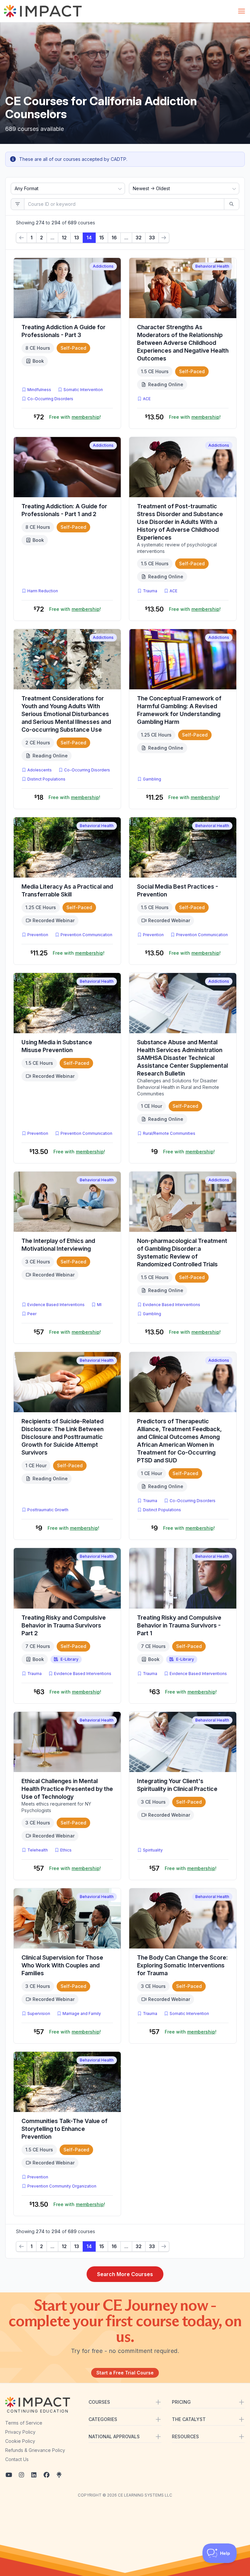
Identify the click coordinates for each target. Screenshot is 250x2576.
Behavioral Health (212, 266)
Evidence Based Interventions (56, 1305)
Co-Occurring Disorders (50, 399)
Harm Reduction (43, 591)
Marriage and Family (82, 2013)
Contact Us (17, 2459)
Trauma (150, 591)
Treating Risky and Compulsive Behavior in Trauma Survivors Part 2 (64, 1625)
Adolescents (40, 770)
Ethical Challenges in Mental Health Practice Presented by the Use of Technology (67, 1789)
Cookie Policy (20, 2441)
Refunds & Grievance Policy (35, 2450)
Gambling (152, 779)
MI (101, 1304)
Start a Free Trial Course (125, 2373)
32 (139, 238)
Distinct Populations (46, 779)
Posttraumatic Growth (48, 1510)
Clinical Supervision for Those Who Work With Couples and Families (62, 1965)
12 (64, 238)
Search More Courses (125, 2274)
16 (114, 238)
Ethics (66, 1850)
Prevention (38, 935)
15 (102, 238)
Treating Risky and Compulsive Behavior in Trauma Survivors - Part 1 (179, 1625)
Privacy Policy (20, 2432)
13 (77, 238)
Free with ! (75, 417)
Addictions (103, 266)
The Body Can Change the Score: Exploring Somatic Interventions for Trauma (182, 1965)
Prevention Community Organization (62, 2186)
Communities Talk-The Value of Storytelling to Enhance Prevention (64, 2129)
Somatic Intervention (83, 390)
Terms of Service (24, 2423)
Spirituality (153, 1850)
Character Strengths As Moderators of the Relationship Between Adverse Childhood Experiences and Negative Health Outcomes (183, 343)
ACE (148, 399)
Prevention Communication (86, 935)
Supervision (39, 2013)
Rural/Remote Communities (169, 1133)
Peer (32, 1314)
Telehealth (38, 1850)
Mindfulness (39, 390)
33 (152, 238)
